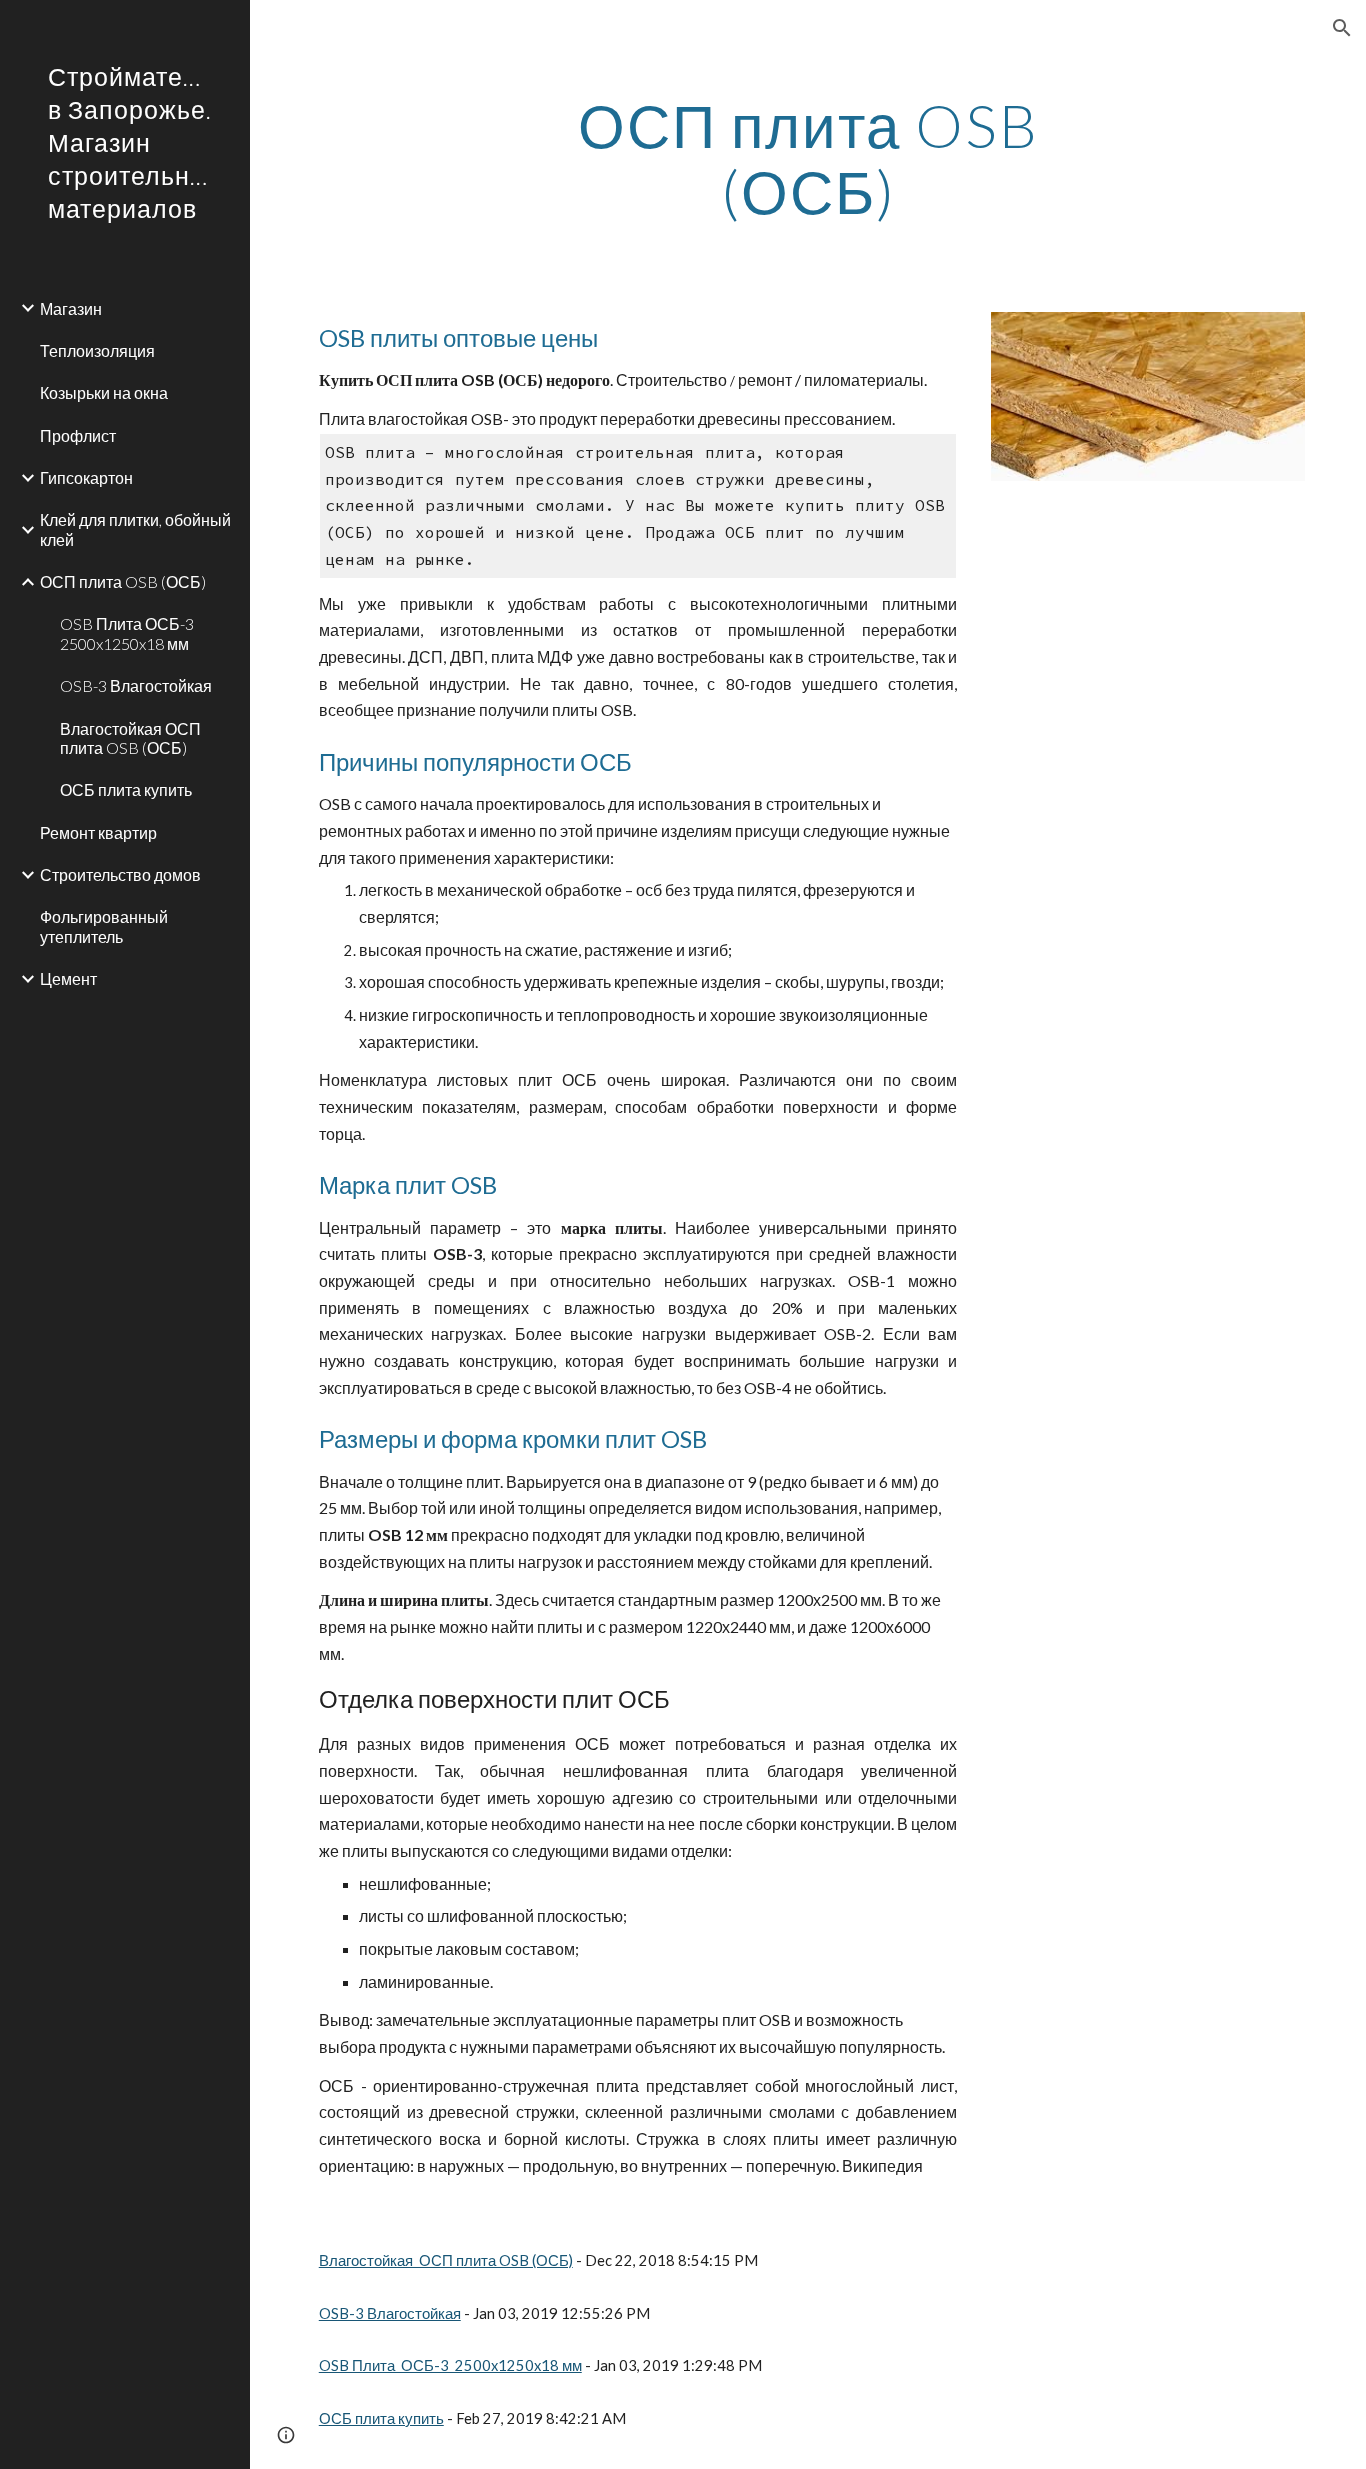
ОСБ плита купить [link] (126, 789)
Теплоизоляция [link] (97, 350)
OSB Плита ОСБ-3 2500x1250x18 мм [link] (127, 633)
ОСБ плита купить (381, 2418)
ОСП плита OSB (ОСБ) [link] (123, 581)
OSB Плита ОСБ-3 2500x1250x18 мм (450, 2365)
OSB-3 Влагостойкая (390, 2313)
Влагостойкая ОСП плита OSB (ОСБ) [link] (130, 738)
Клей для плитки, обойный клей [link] (135, 529)
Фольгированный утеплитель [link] (104, 926)
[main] (808, 158)
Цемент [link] (68, 978)
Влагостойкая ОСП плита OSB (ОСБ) (446, 2260)
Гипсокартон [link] (86, 477)
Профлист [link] (78, 435)
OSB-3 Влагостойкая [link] (136, 685)
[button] (1342, 28)
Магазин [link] (71, 308)
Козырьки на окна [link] (104, 392)
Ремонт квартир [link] (98, 832)
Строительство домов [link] (120, 874)
